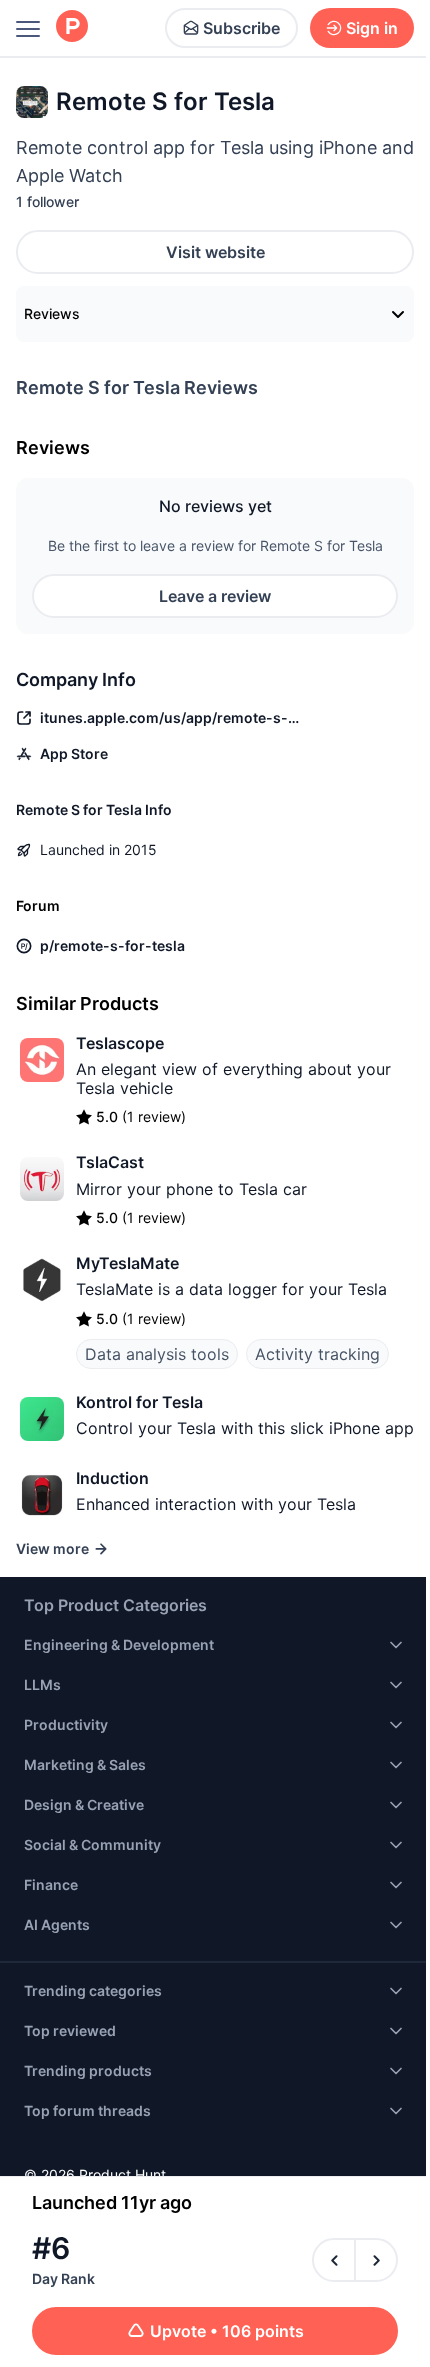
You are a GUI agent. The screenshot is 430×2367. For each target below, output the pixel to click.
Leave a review (215, 596)
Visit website (215, 252)
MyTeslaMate (127, 1263)
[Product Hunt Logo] (72, 27)
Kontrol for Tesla (139, 1402)
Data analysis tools (157, 1354)
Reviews (52, 313)
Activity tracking (317, 1354)
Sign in (372, 28)
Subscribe (241, 28)
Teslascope (120, 1043)
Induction (112, 1478)
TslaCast (110, 1162)
